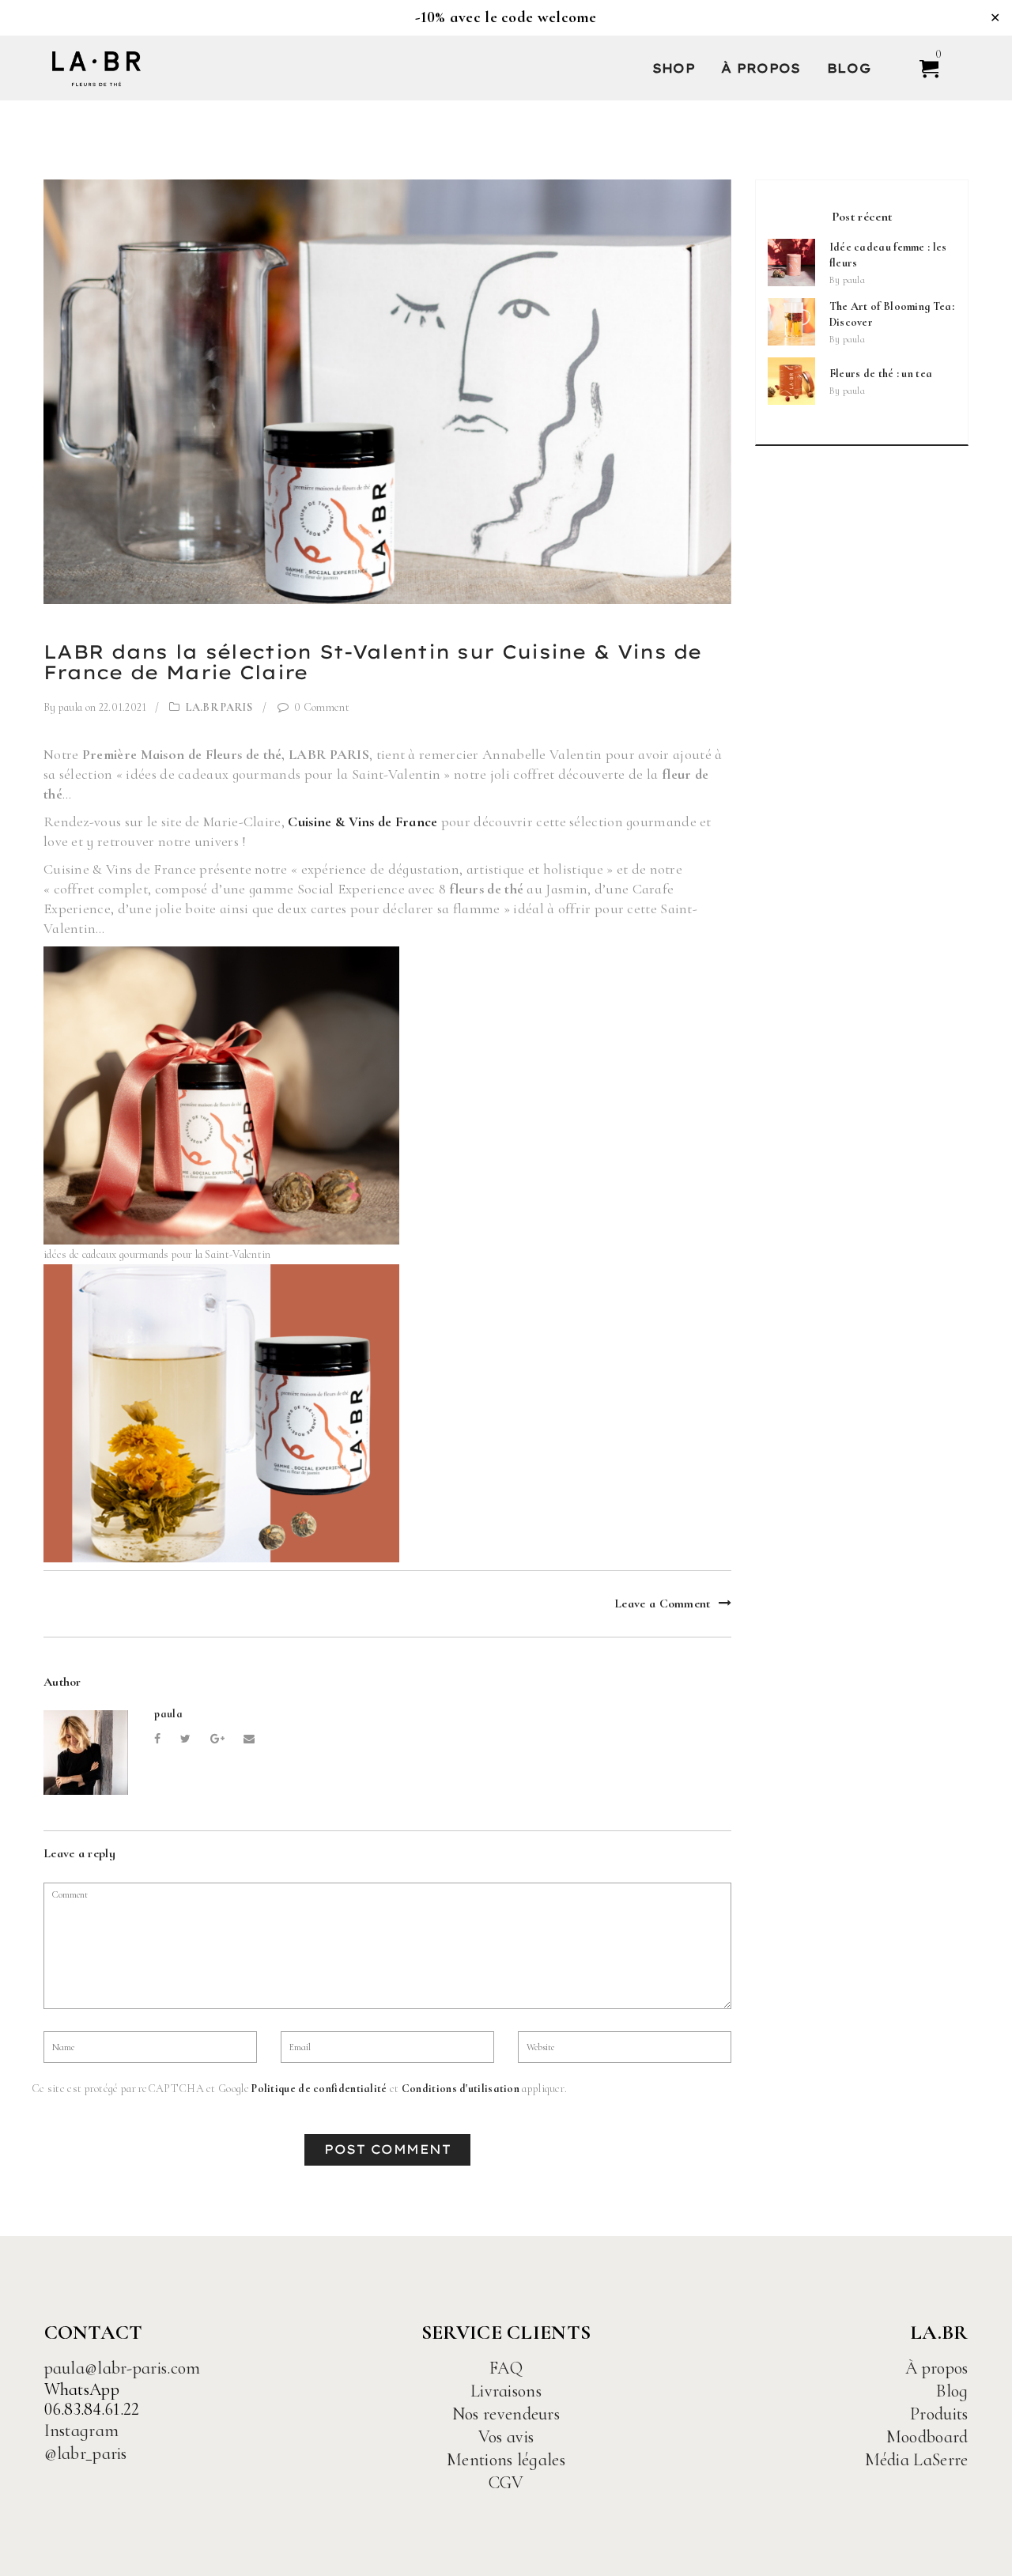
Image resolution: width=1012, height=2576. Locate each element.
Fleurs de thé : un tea (881, 374)
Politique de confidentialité (319, 2089)
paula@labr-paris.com (123, 2368)
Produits (939, 2414)
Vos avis (506, 2437)
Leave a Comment (663, 1603)
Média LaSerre (917, 2460)
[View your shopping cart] (922, 68)
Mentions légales (506, 2460)
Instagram (82, 2431)
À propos (761, 68)
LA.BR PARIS (219, 707)
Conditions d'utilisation (461, 2089)
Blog (849, 68)
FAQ (506, 2368)
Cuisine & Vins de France (363, 822)
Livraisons (506, 2391)
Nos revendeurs (506, 2414)
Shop (674, 68)
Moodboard (927, 2437)
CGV (506, 2483)
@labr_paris (86, 2453)
